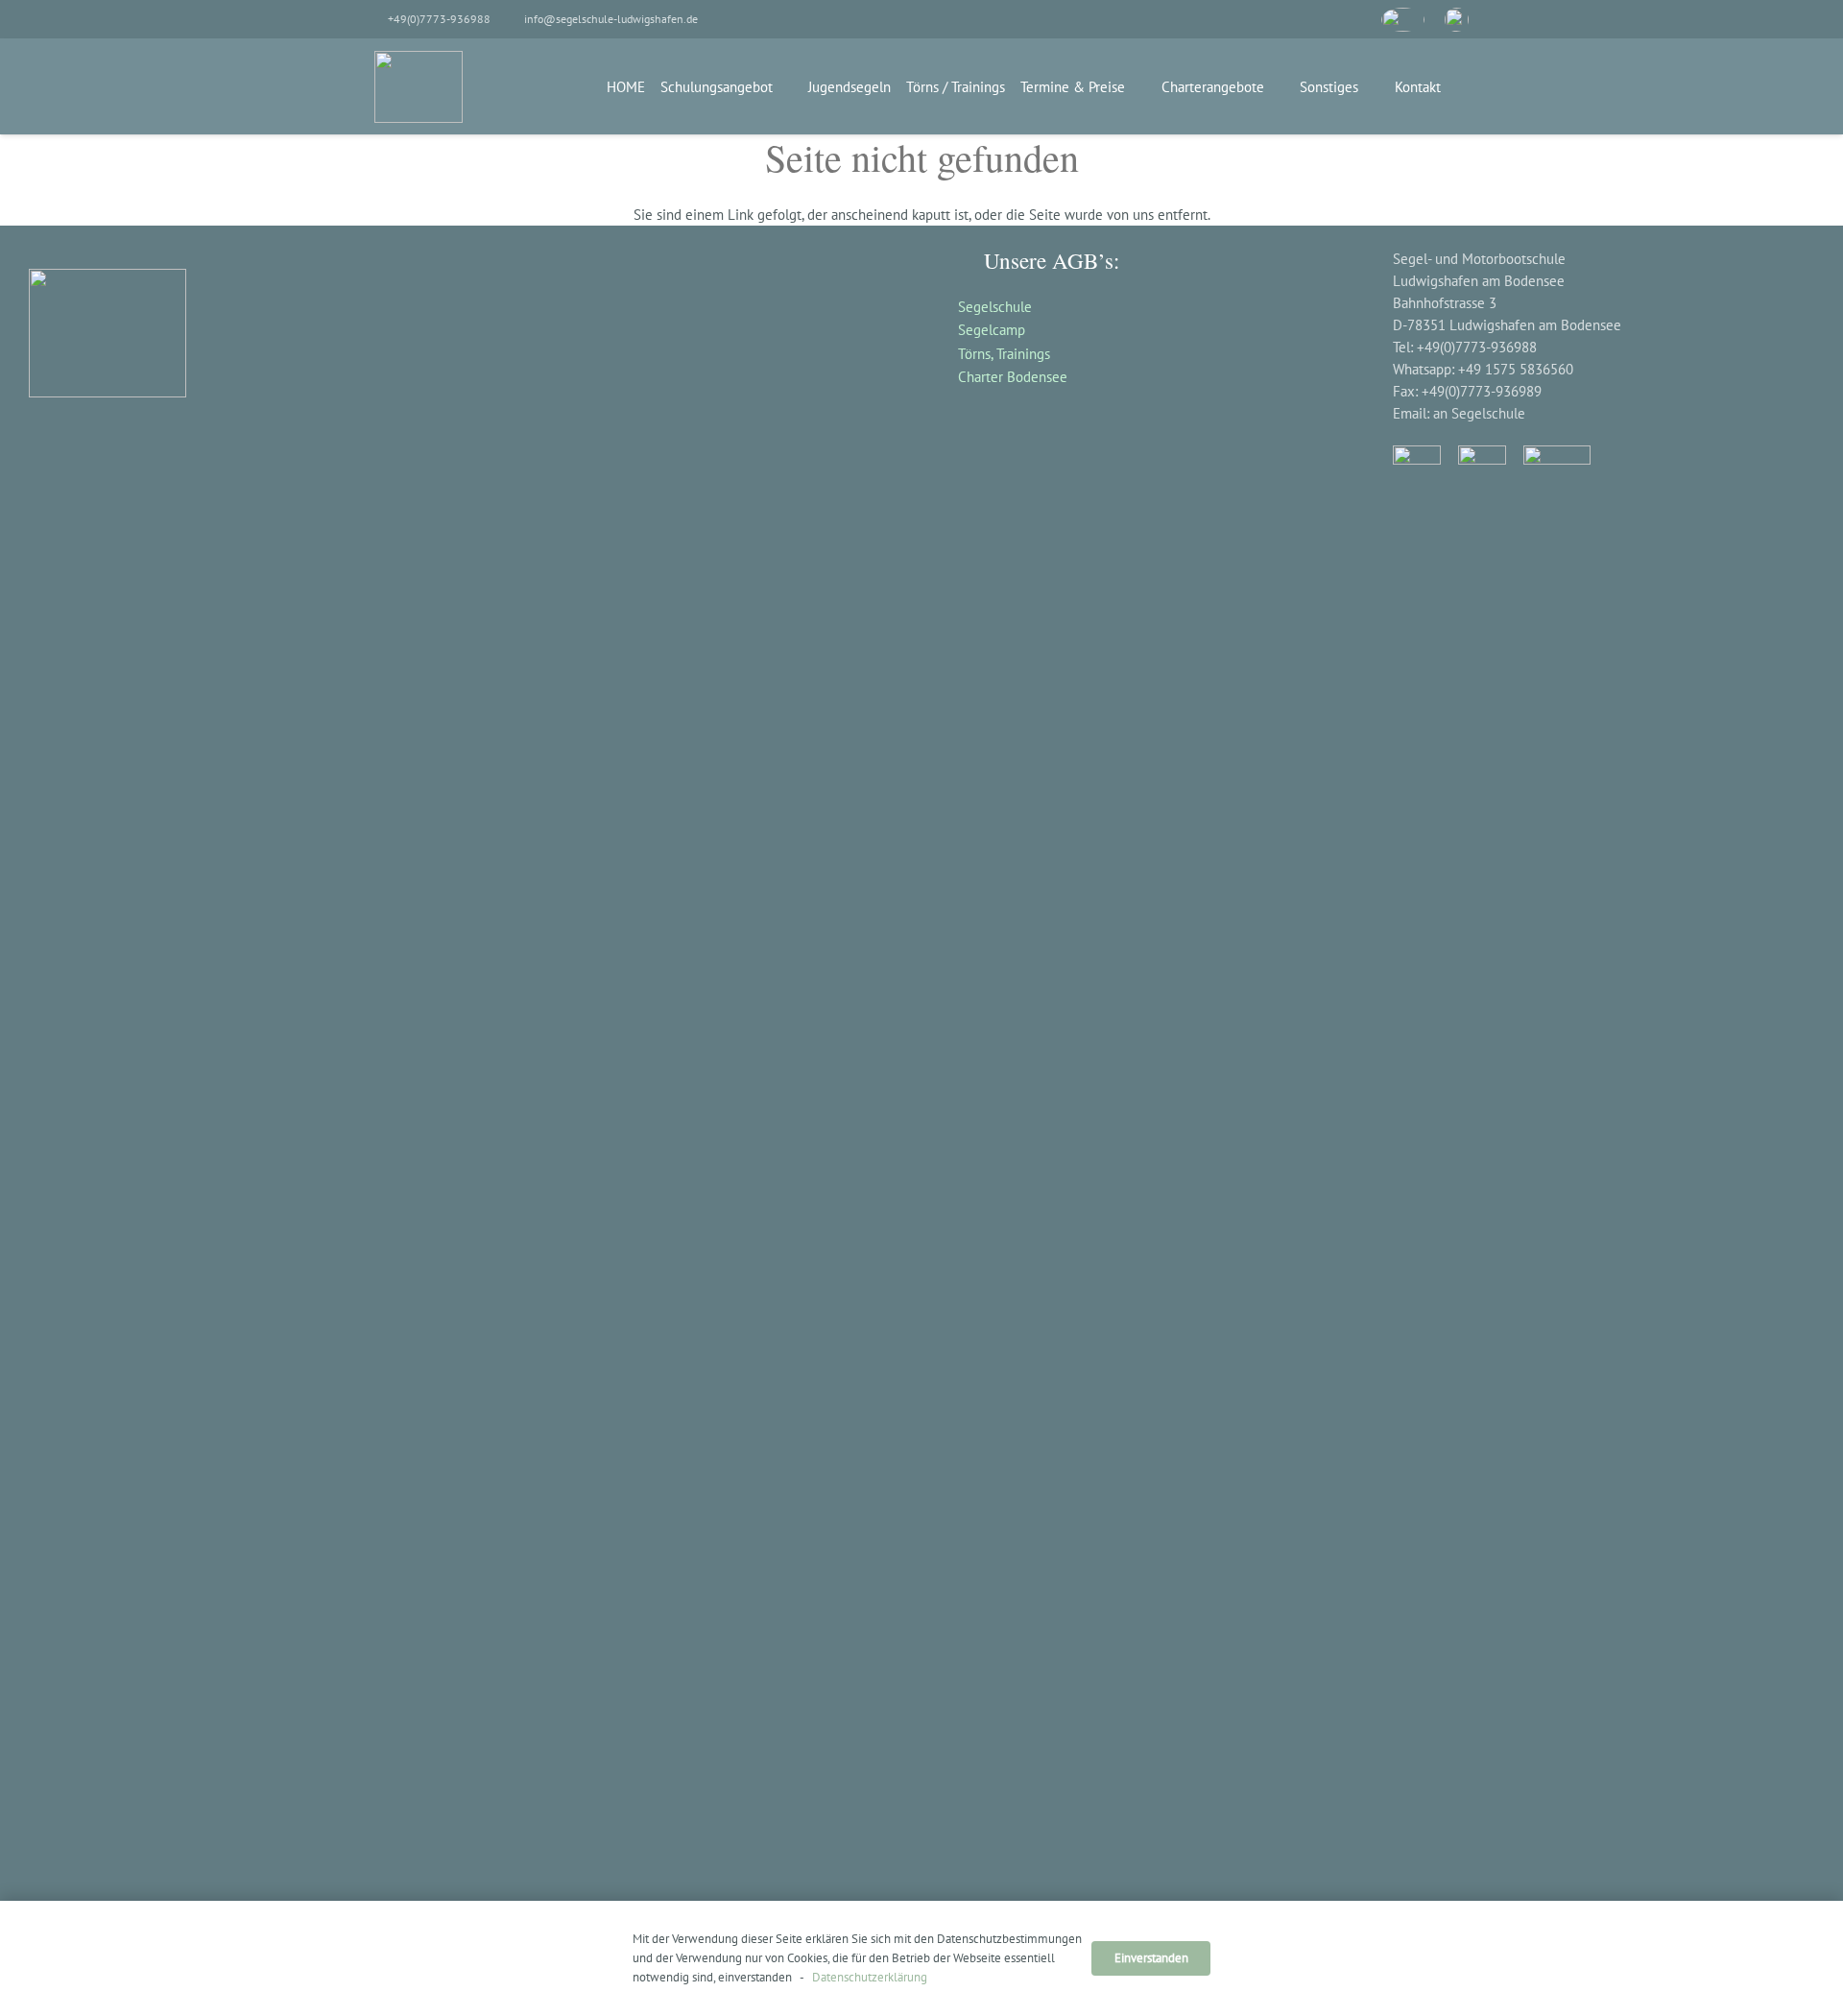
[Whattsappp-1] (1457, 20)
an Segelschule (1479, 413)
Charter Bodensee (1013, 377)
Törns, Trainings (1004, 354)
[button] (786, 86)
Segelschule (995, 307)
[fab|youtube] (1557, 464)
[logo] (419, 87)
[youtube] (1403, 20)
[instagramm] (1349, 20)
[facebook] (1305, 20)
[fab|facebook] (1417, 1165)
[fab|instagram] (1482, 1165)
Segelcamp (992, 330)
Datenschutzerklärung (868, 1977)
